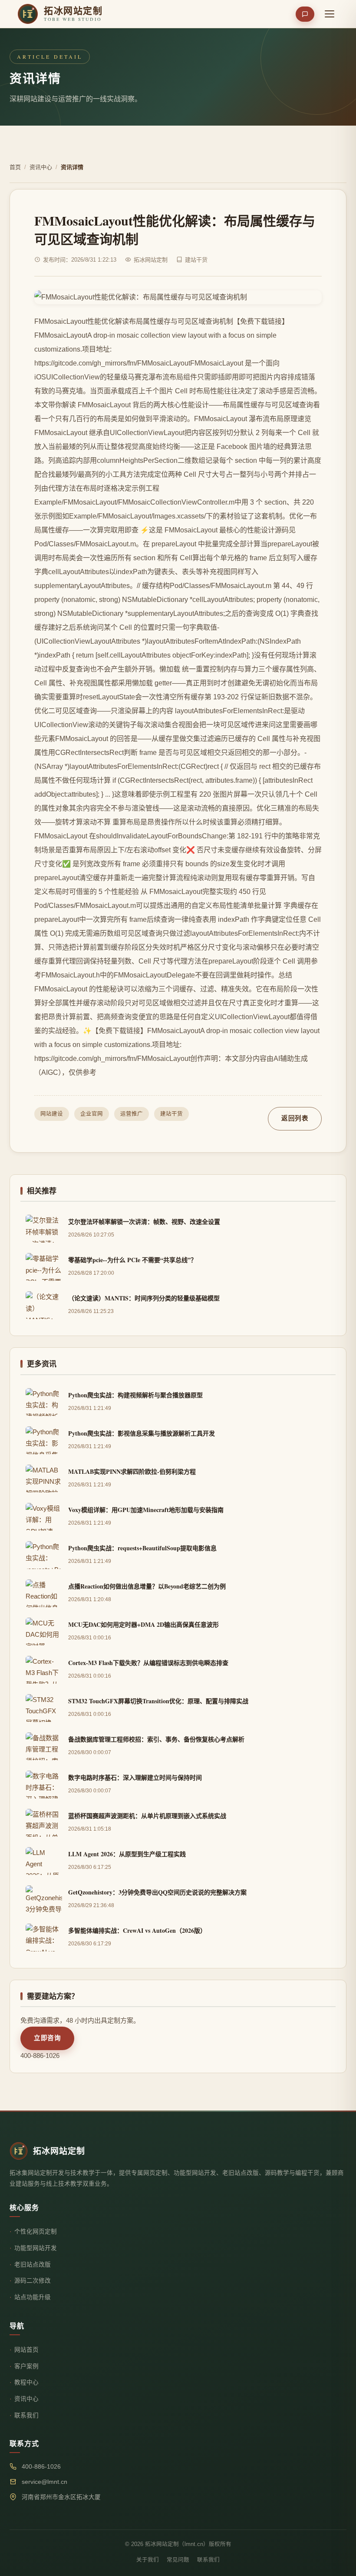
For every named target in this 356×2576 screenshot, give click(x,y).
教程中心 (26, 2382)
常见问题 (178, 2560)
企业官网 (92, 1114)
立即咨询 (47, 2038)
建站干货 (171, 1114)
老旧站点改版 (33, 2265)
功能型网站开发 (36, 2248)
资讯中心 (41, 167)
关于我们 (148, 2560)
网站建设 (52, 1114)
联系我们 (26, 2415)
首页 (15, 167)
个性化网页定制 (36, 2232)
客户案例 (26, 2366)
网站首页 (26, 2350)
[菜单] (330, 14)
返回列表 (295, 1118)
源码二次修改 (33, 2281)
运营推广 (132, 1114)
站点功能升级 (33, 2297)
